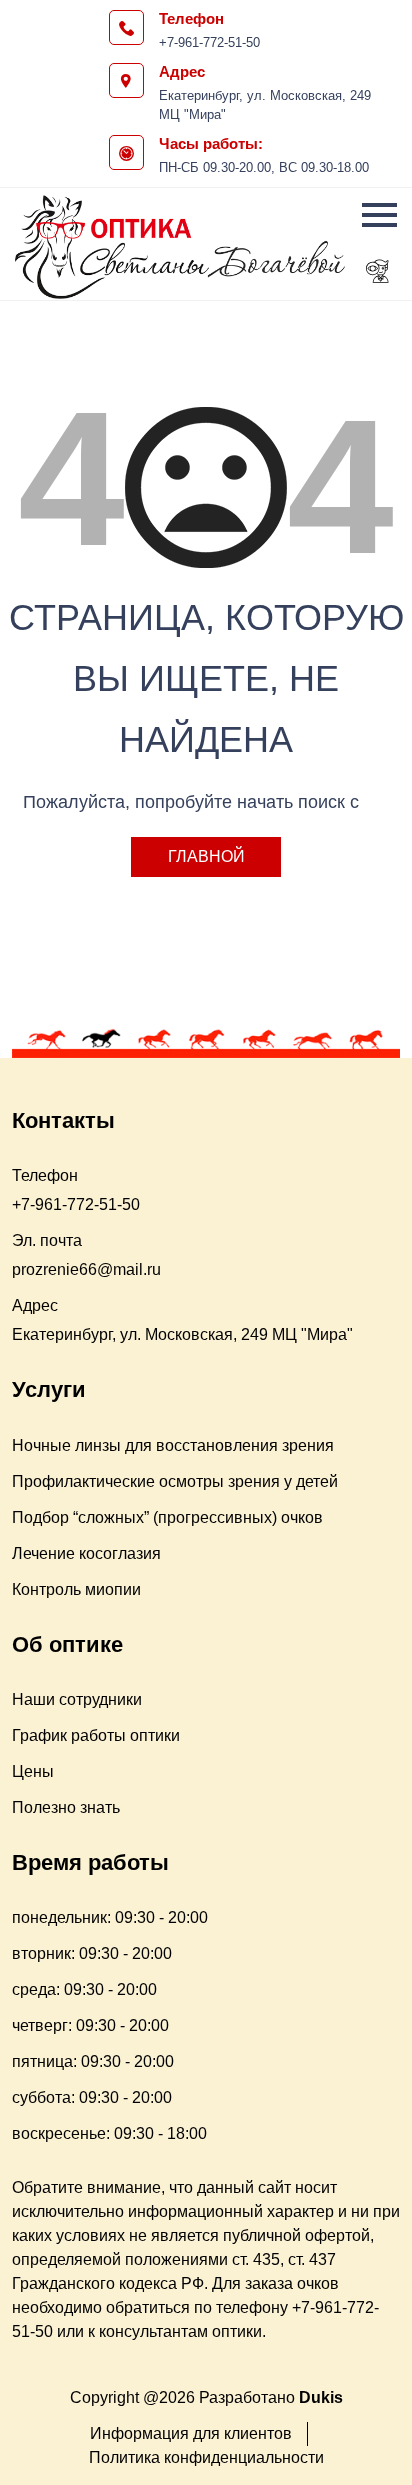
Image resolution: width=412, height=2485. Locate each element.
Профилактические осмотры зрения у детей (175, 1481)
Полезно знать (66, 1807)
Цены (33, 1771)
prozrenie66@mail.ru (86, 1269)
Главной (206, 856)
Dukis (321, 2397)
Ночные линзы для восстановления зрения (173, 1445)
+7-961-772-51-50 (209, 42)
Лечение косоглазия (86, 1553)
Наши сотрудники (77, 1699)
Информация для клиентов (191, 2433)
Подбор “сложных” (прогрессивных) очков (167, 1517)
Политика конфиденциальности (206, 2457)
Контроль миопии (76, 1589)
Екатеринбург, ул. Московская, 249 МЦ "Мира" (265, 105)
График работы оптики (96, 1735)
